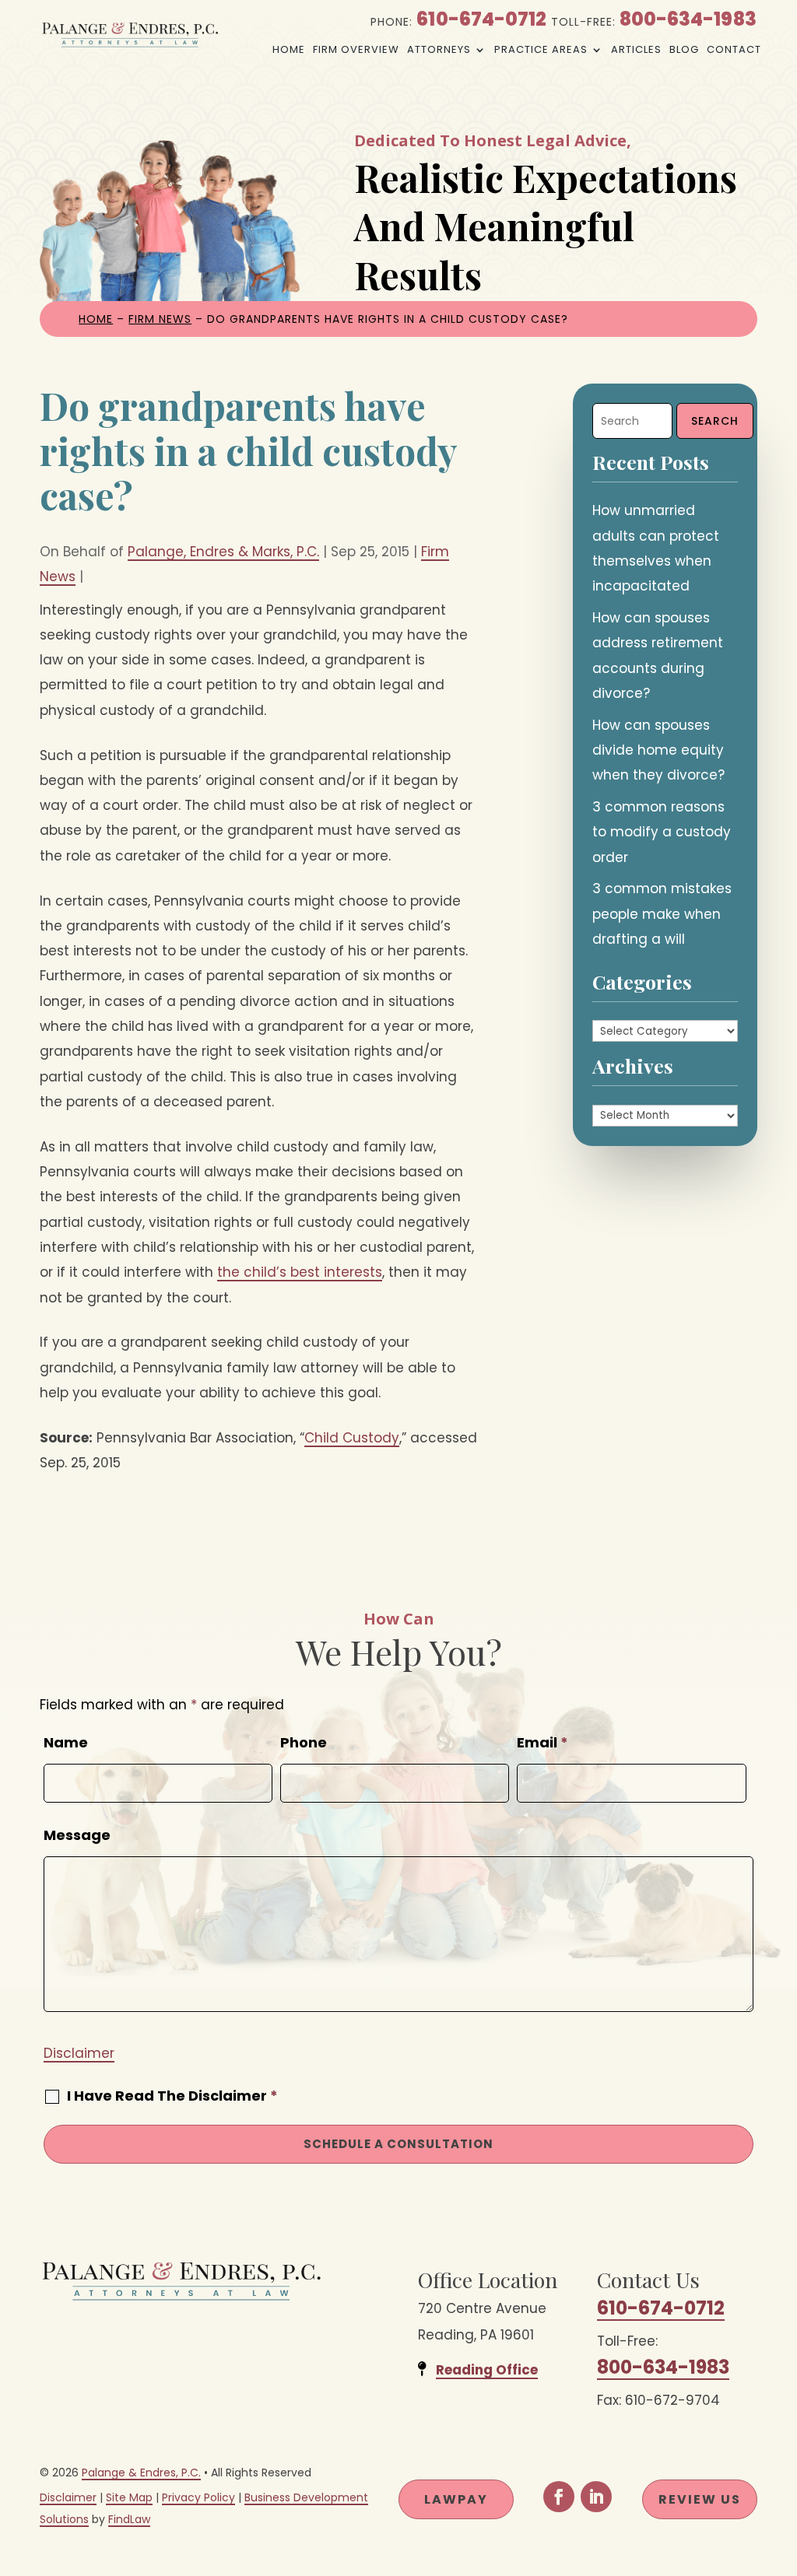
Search (715, 421)
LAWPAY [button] (456, 2499)
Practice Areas (541, 50)
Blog (684, 50)
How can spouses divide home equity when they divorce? (658, 750)
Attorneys (439, 50)
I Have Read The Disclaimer (172, 2096)
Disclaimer (79, 2053)
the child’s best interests (300, 1272)
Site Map (129, 2497)
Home (289, 50)
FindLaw (129, 2519)
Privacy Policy (198, 2497)
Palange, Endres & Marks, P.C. (223, 552)
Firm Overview (356, 50)
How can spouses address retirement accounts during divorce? (658, 655)
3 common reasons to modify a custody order (662, 832)
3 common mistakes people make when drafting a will (662, 914)
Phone (304, 1742)
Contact (734, 50)
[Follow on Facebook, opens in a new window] (559, 2497)
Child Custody (352, 1438)
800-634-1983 (688, 19)
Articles (636, 50)
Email (542, 1742)
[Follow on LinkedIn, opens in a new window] (596, 2497)
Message (77, 1835)
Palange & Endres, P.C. (141, 2473)
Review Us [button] (700, 2499)
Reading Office (487, 2370)
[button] (781, 2463)
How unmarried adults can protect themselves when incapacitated (656, 548)
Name (66, 1742)
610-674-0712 (481, 19)
